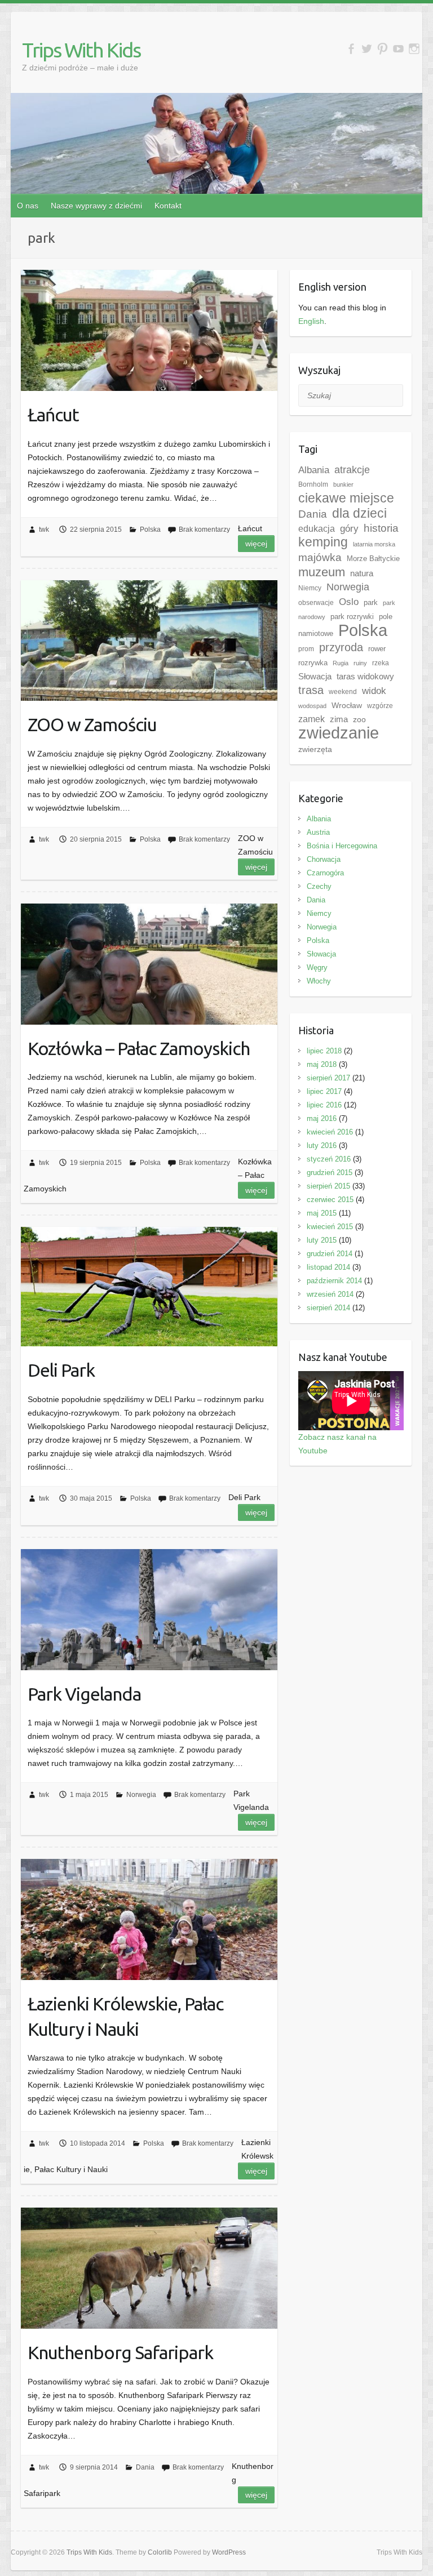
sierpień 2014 (328, 1308)
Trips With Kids (81, 50)
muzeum (322, 572)
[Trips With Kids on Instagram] (414, 49)
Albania (314, 470)
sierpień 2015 (328, 1186)
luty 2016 (322, 1145)
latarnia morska (374, 544)
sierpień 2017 (328, 1078)
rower (377, 649)
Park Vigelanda (84, 1694)
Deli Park (61, 1370)
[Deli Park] (149, 1287)
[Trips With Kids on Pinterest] (383, 49)
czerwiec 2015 (330, 1200)
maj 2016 (322, 1118)
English (311, 321)
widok (374, 691)
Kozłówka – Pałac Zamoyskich (139, 1048)
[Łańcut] (149, 330)
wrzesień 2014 (330, 1294)
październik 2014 (334, 1281)
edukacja (317, 529)
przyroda (341, 647)
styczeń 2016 (329, 1159)
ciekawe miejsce (346, 498)
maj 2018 (322, 1064)
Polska (150, 530)
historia (381, 528)
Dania (145, 2467)
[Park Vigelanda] (149, 1610)
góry (349, 528)
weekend (343, 692)
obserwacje (316, 603)
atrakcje (352, 470)
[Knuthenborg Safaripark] (149, 2268)
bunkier (343, 484)
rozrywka (313, 663)
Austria (318, 832)
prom (306, 649)
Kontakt (168, 206)
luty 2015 (322, 1240)
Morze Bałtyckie (373, 559)
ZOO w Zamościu (92, 724)
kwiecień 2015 (330, 1227)
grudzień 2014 (330, 1254)
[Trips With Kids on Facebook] (351, 49)
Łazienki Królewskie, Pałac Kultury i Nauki (125, 2016)
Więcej (256, 544)
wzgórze (380, 706)
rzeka (381, 663)
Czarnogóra (325, 873)
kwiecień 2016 (330, 1132)
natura (362, 573)
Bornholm (313, 484)
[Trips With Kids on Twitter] (367, 49)
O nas (28, 206)
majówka (320, 557)
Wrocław (347, 705)
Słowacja (315, 676)
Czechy (319, 886)
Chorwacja (324, 859)
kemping (323, 542)
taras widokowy (365, 676)
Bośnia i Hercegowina (342, 846)
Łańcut (53, 415)
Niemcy (310, 588)
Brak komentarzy (204, 530)
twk (44, 530)
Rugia (341, 663)
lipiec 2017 (324, 1091)
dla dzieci (359, 513)
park (371, 602)
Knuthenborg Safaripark (120, 2352)
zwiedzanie (339, 733)
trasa (311, 690)
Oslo (349, 602)
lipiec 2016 (324, 1105)
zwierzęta (315, 749)
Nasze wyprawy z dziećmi (96, 206)
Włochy (319, 981)
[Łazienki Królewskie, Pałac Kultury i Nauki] (149, 1919)
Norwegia (141, 1795)
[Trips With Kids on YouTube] (398, 49)
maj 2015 (322, 1213)
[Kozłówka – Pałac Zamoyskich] (149, 964)
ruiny (360, 663)
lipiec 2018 (324, 1051)
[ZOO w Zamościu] (149, 641)
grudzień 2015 (330, 1173)
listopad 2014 (328, 1267)
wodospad (312, 706)
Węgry (317, 967)
